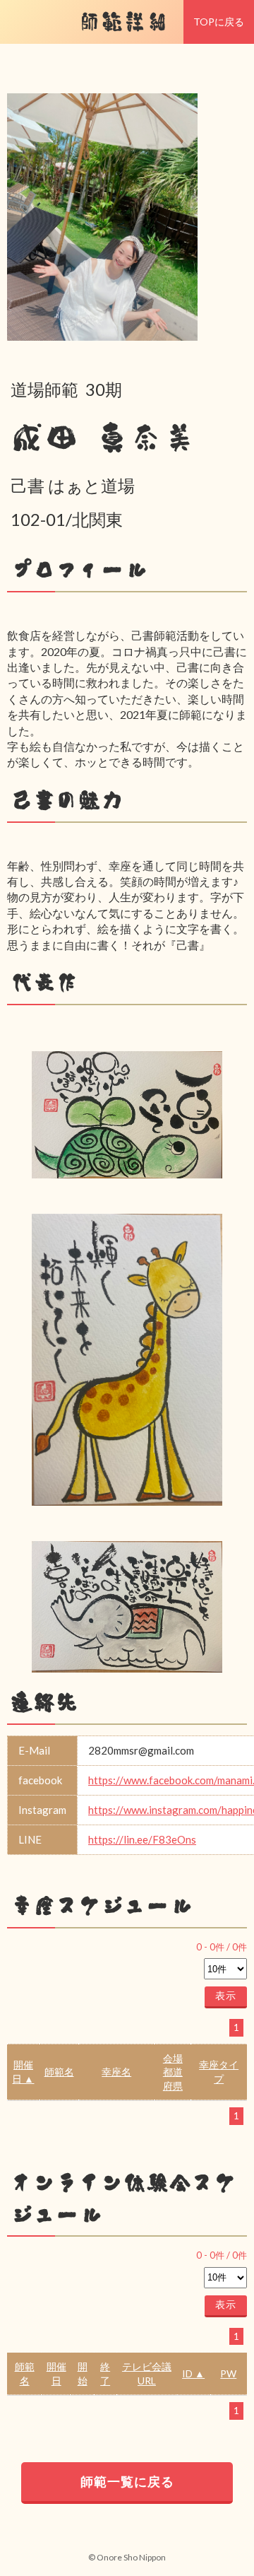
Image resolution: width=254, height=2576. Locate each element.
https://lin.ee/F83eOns (142, 1839)
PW (228, 2373)
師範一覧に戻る (127, 2481)
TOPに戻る (219, 22)
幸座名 (116, 2072)
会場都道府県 (173, 2072)
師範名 (59, 2072)
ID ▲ (193, 2373)
